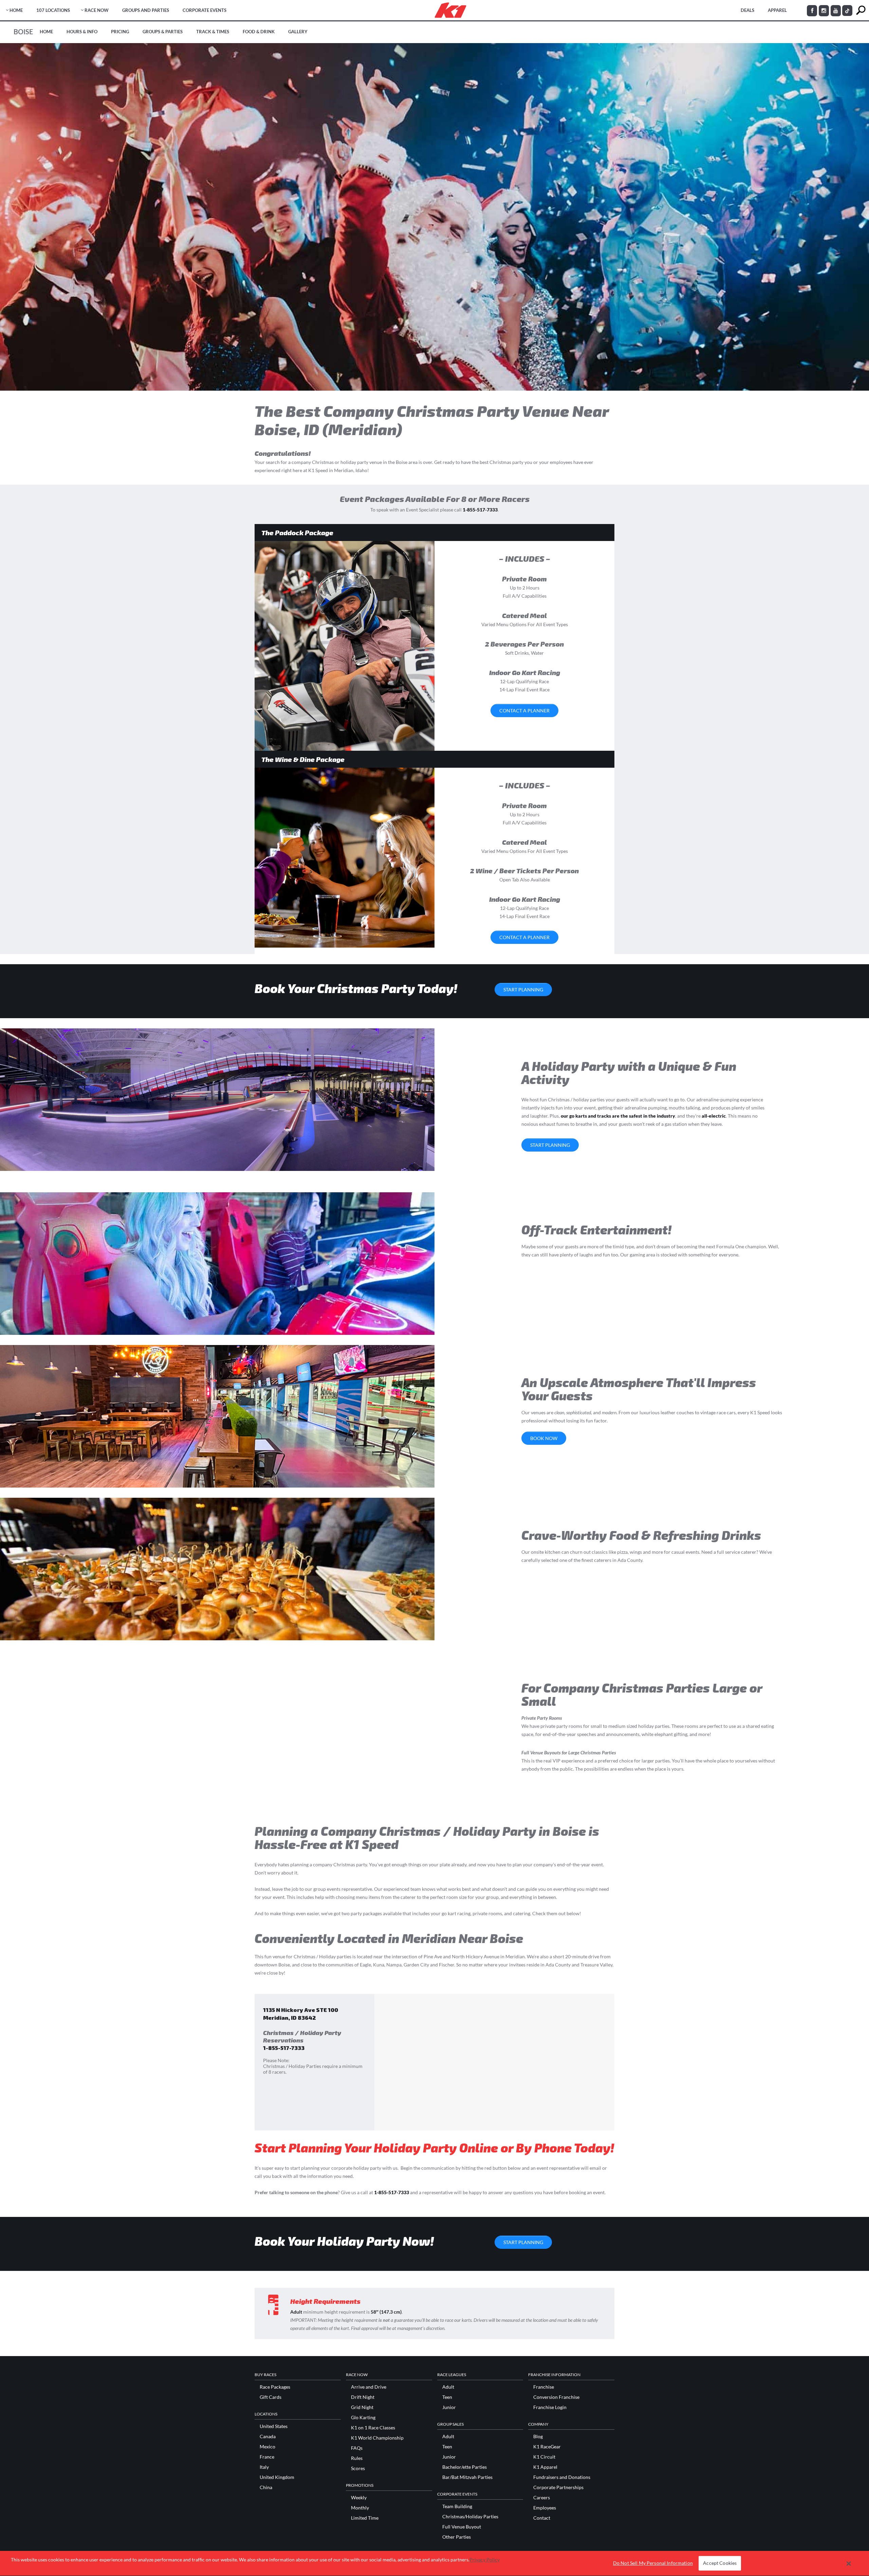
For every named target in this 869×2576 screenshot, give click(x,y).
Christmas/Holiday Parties (470, 2517)
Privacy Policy (485, 2560)
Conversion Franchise (556, 2397)
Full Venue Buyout (462, 2527)
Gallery (298, 32)
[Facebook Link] (812, 11)
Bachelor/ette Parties (465, 2467)
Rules (357, 2458)
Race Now (97, 10)
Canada (268, 2437)
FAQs (357, 2448)
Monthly (360, 2508)
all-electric (714, 1116)
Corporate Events (205, 10)
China (266, 2487)
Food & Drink (259, 32)
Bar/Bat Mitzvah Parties (467, 2477)
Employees (545, 2508)
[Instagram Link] (824, 11)
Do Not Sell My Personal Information (653, 2563)
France (267, 2457)
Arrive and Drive (369, 2387)
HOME (16, 10)
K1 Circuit (544, 2457)
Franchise (544, 2387)
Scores (358, 2468)
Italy (264, 2467)
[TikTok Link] (847, 11)
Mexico (267, 2447)
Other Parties (457, 2537)
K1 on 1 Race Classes (373, 2428)
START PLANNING (523, 990)
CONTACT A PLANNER (524, 711)
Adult (448, 2387)
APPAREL (777, 10)
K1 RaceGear (547, 2447)
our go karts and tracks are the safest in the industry (618, 1116)
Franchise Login (550, 2407)
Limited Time (365, 2518)
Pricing (120, 32)
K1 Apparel (545, 2467)
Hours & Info (82, 32)
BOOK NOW (544, 1438)
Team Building (457, 2506)
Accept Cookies (720, 2563)
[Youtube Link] (836, 11)
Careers (542, 2498)
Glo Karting (363, 2418)
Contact (542, 2518)
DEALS (747, 10)
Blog (538, 2437)
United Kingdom (277, 2477)
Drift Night (363, 2397)
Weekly (359, 2498)
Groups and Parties (146, 10)
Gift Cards (271, 2397)
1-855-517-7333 (480, 510)
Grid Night (362, 2407)
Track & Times (213, 32)
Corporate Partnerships (558, 2487)
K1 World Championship (377, 2438)
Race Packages (275, 2387)
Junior (449, 2407)
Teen (447, 2397)
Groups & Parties (163, 32)
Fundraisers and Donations (562, 2477)
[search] (861, 10)
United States (274, 2426)
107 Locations (53, 10)
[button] (849, 2563)
